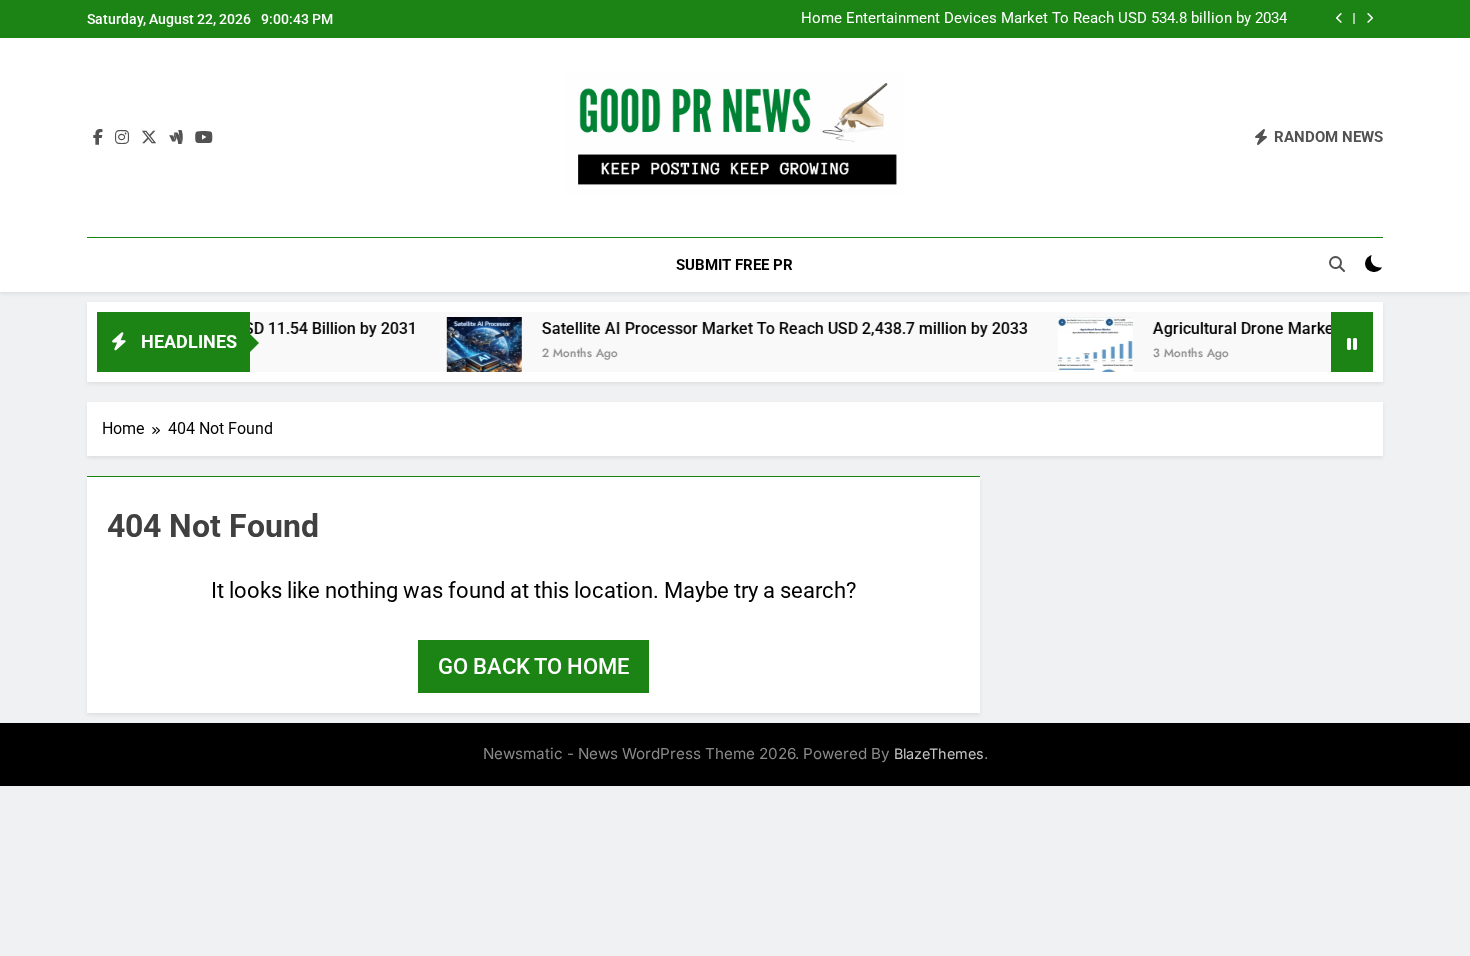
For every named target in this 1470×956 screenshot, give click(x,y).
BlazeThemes (939, 753)
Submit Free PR (734, 265)
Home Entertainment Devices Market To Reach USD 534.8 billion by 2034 (1044, 19)
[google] (176, 138)
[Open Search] (1337, 264)
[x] (149, 138)
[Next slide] (1369, 18)
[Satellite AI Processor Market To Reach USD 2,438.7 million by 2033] (461, 354)
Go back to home (533, 666)
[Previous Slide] (1339, 18)
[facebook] (98, 138)
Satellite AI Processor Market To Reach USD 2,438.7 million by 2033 (762, 328)
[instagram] (122, 138)
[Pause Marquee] (1352, 342)
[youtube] (204, 138)
